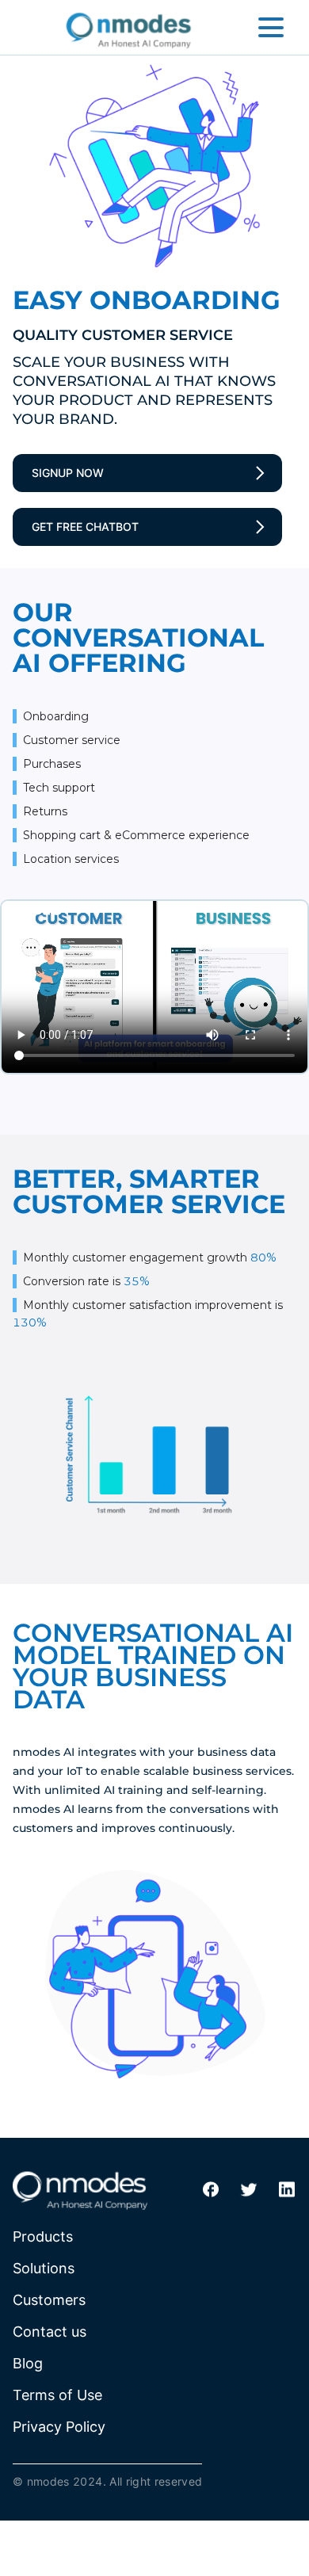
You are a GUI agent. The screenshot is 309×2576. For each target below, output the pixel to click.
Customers (49, 2300)
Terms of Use (57, 2395)
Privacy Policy (59, 2427)
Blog (28, 2363)
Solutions (44, 2268)
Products (43, 2236)
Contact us (50, 2332)
